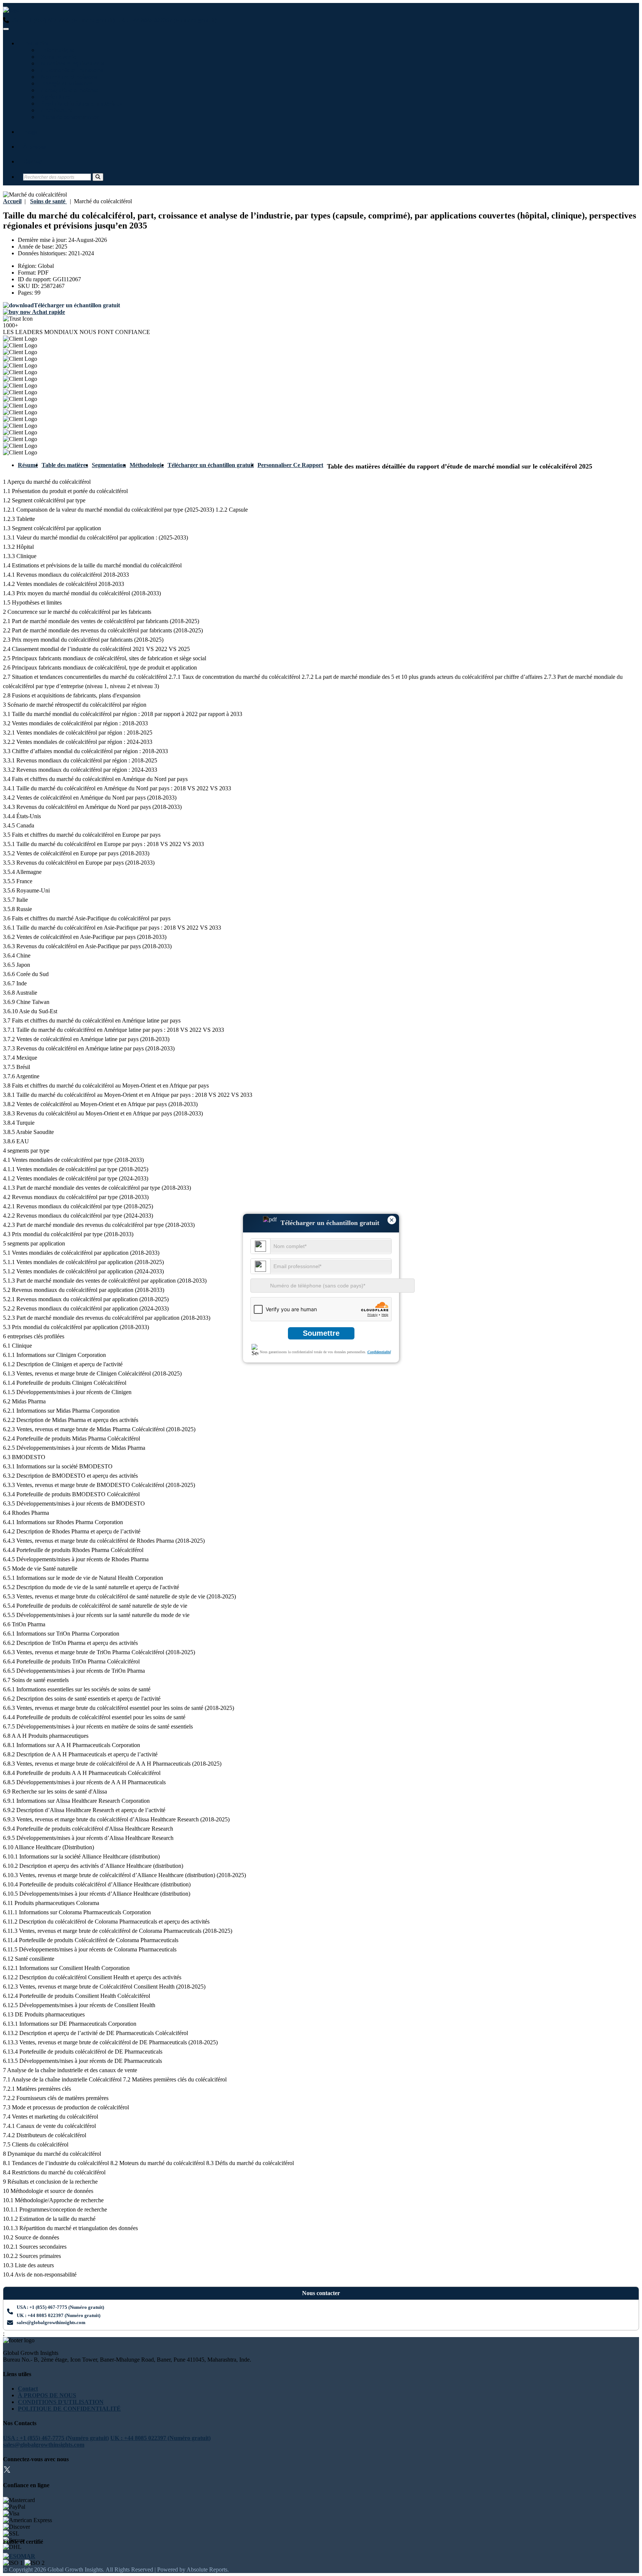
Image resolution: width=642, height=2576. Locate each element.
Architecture (55, 110)
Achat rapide (48, 312)
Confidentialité (379, 1352)
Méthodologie (147, 465)
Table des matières (65, 465)
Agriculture (54, 97)
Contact (33, 161)
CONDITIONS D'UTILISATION (61, 2402)
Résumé (28, 465)
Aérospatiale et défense (68, 90)
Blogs (30, 132)
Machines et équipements (71, 63)
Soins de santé (57, 57)
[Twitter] (7, 2471)
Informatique (56, 50)
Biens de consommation (69, 117)
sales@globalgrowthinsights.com (51, 2322)
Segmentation (109, 465)
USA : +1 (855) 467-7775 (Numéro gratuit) (62, 20)
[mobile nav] (6, 29)
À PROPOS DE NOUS (47, 2395)
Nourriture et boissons (67, 77)
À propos (35, 147)
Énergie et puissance (65, 83)
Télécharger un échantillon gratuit (211, 465)
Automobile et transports (71, 70)
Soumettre (321, 1333)
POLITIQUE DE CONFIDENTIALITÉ (69, 2409)
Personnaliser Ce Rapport (290, 465)
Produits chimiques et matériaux (80, 103)
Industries (36, 43)
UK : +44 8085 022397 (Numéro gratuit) (166, 20)
